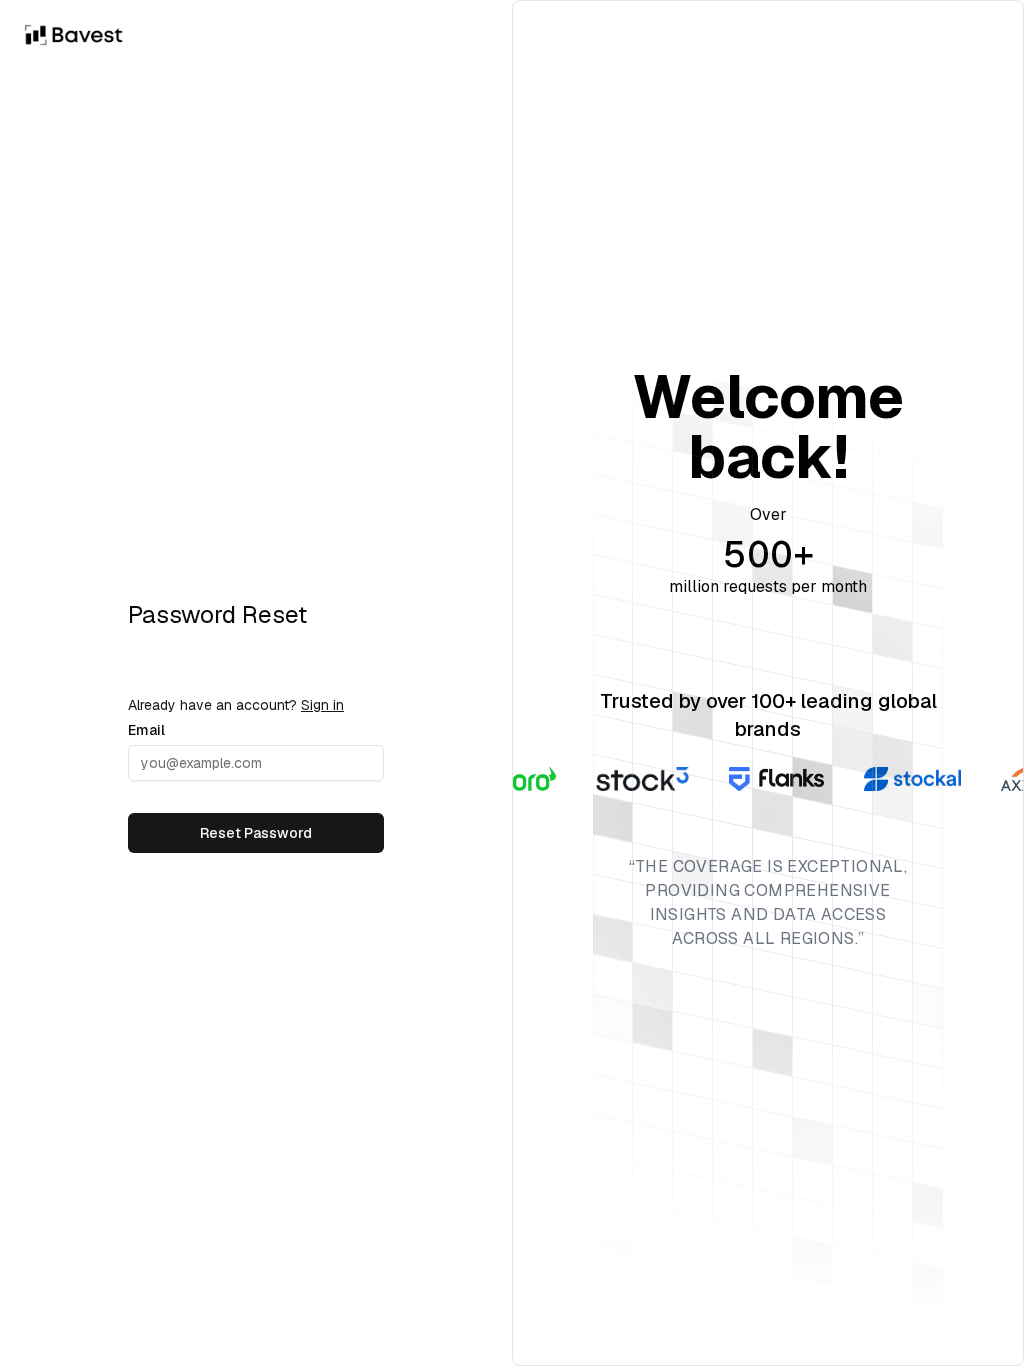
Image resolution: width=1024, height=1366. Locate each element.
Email (146, 730)
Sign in (322, 705)
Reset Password (256, 833)
